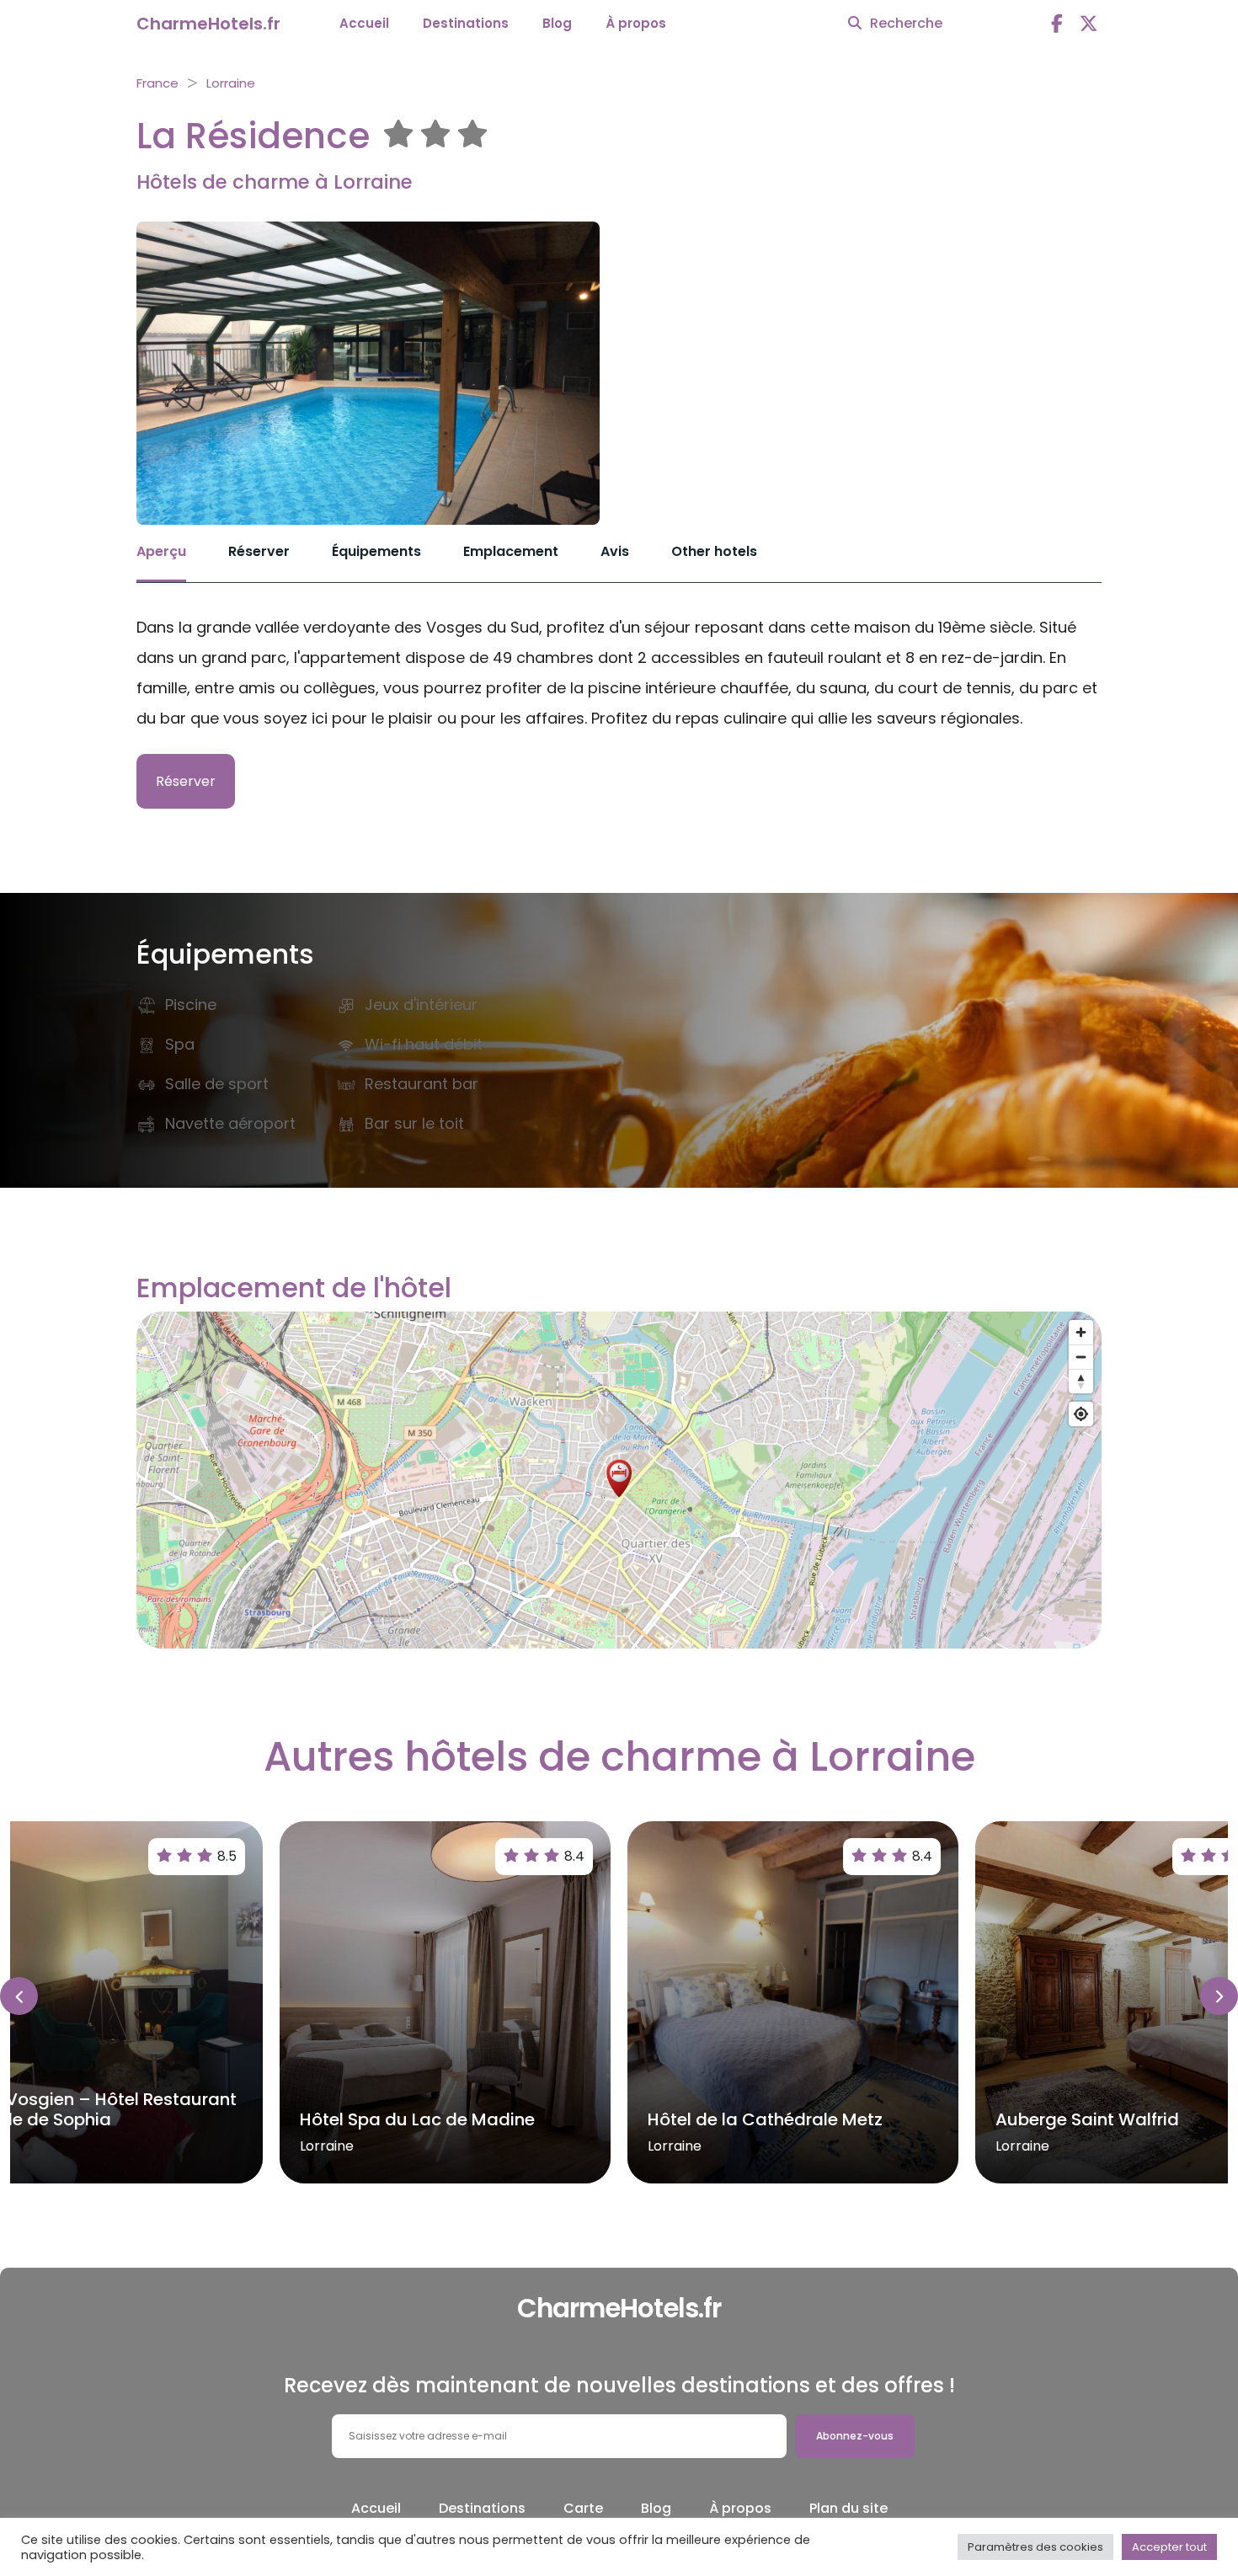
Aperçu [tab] (161, 551)
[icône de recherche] (855, 24)
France (157, 83)
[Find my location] (1081, 1414)
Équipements (376, 551)
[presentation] (19, 1996)
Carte (583, 2508)
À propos (636, 23)
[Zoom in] (1081, 1332)
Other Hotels (714, 551)
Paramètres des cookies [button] (1035, 2547)
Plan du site (848, 2508)
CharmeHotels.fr (208, 24)
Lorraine (231, 83)
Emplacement (511, 551)
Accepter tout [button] (1169, 2547)
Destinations (466, 23)
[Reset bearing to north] (1081, 1381)
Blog (557, 23)
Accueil (364, 23)
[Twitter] (1089, 24)
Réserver (259, 551)
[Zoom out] (1081, 1357)
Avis (615, 551)
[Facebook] (1057, 24)
